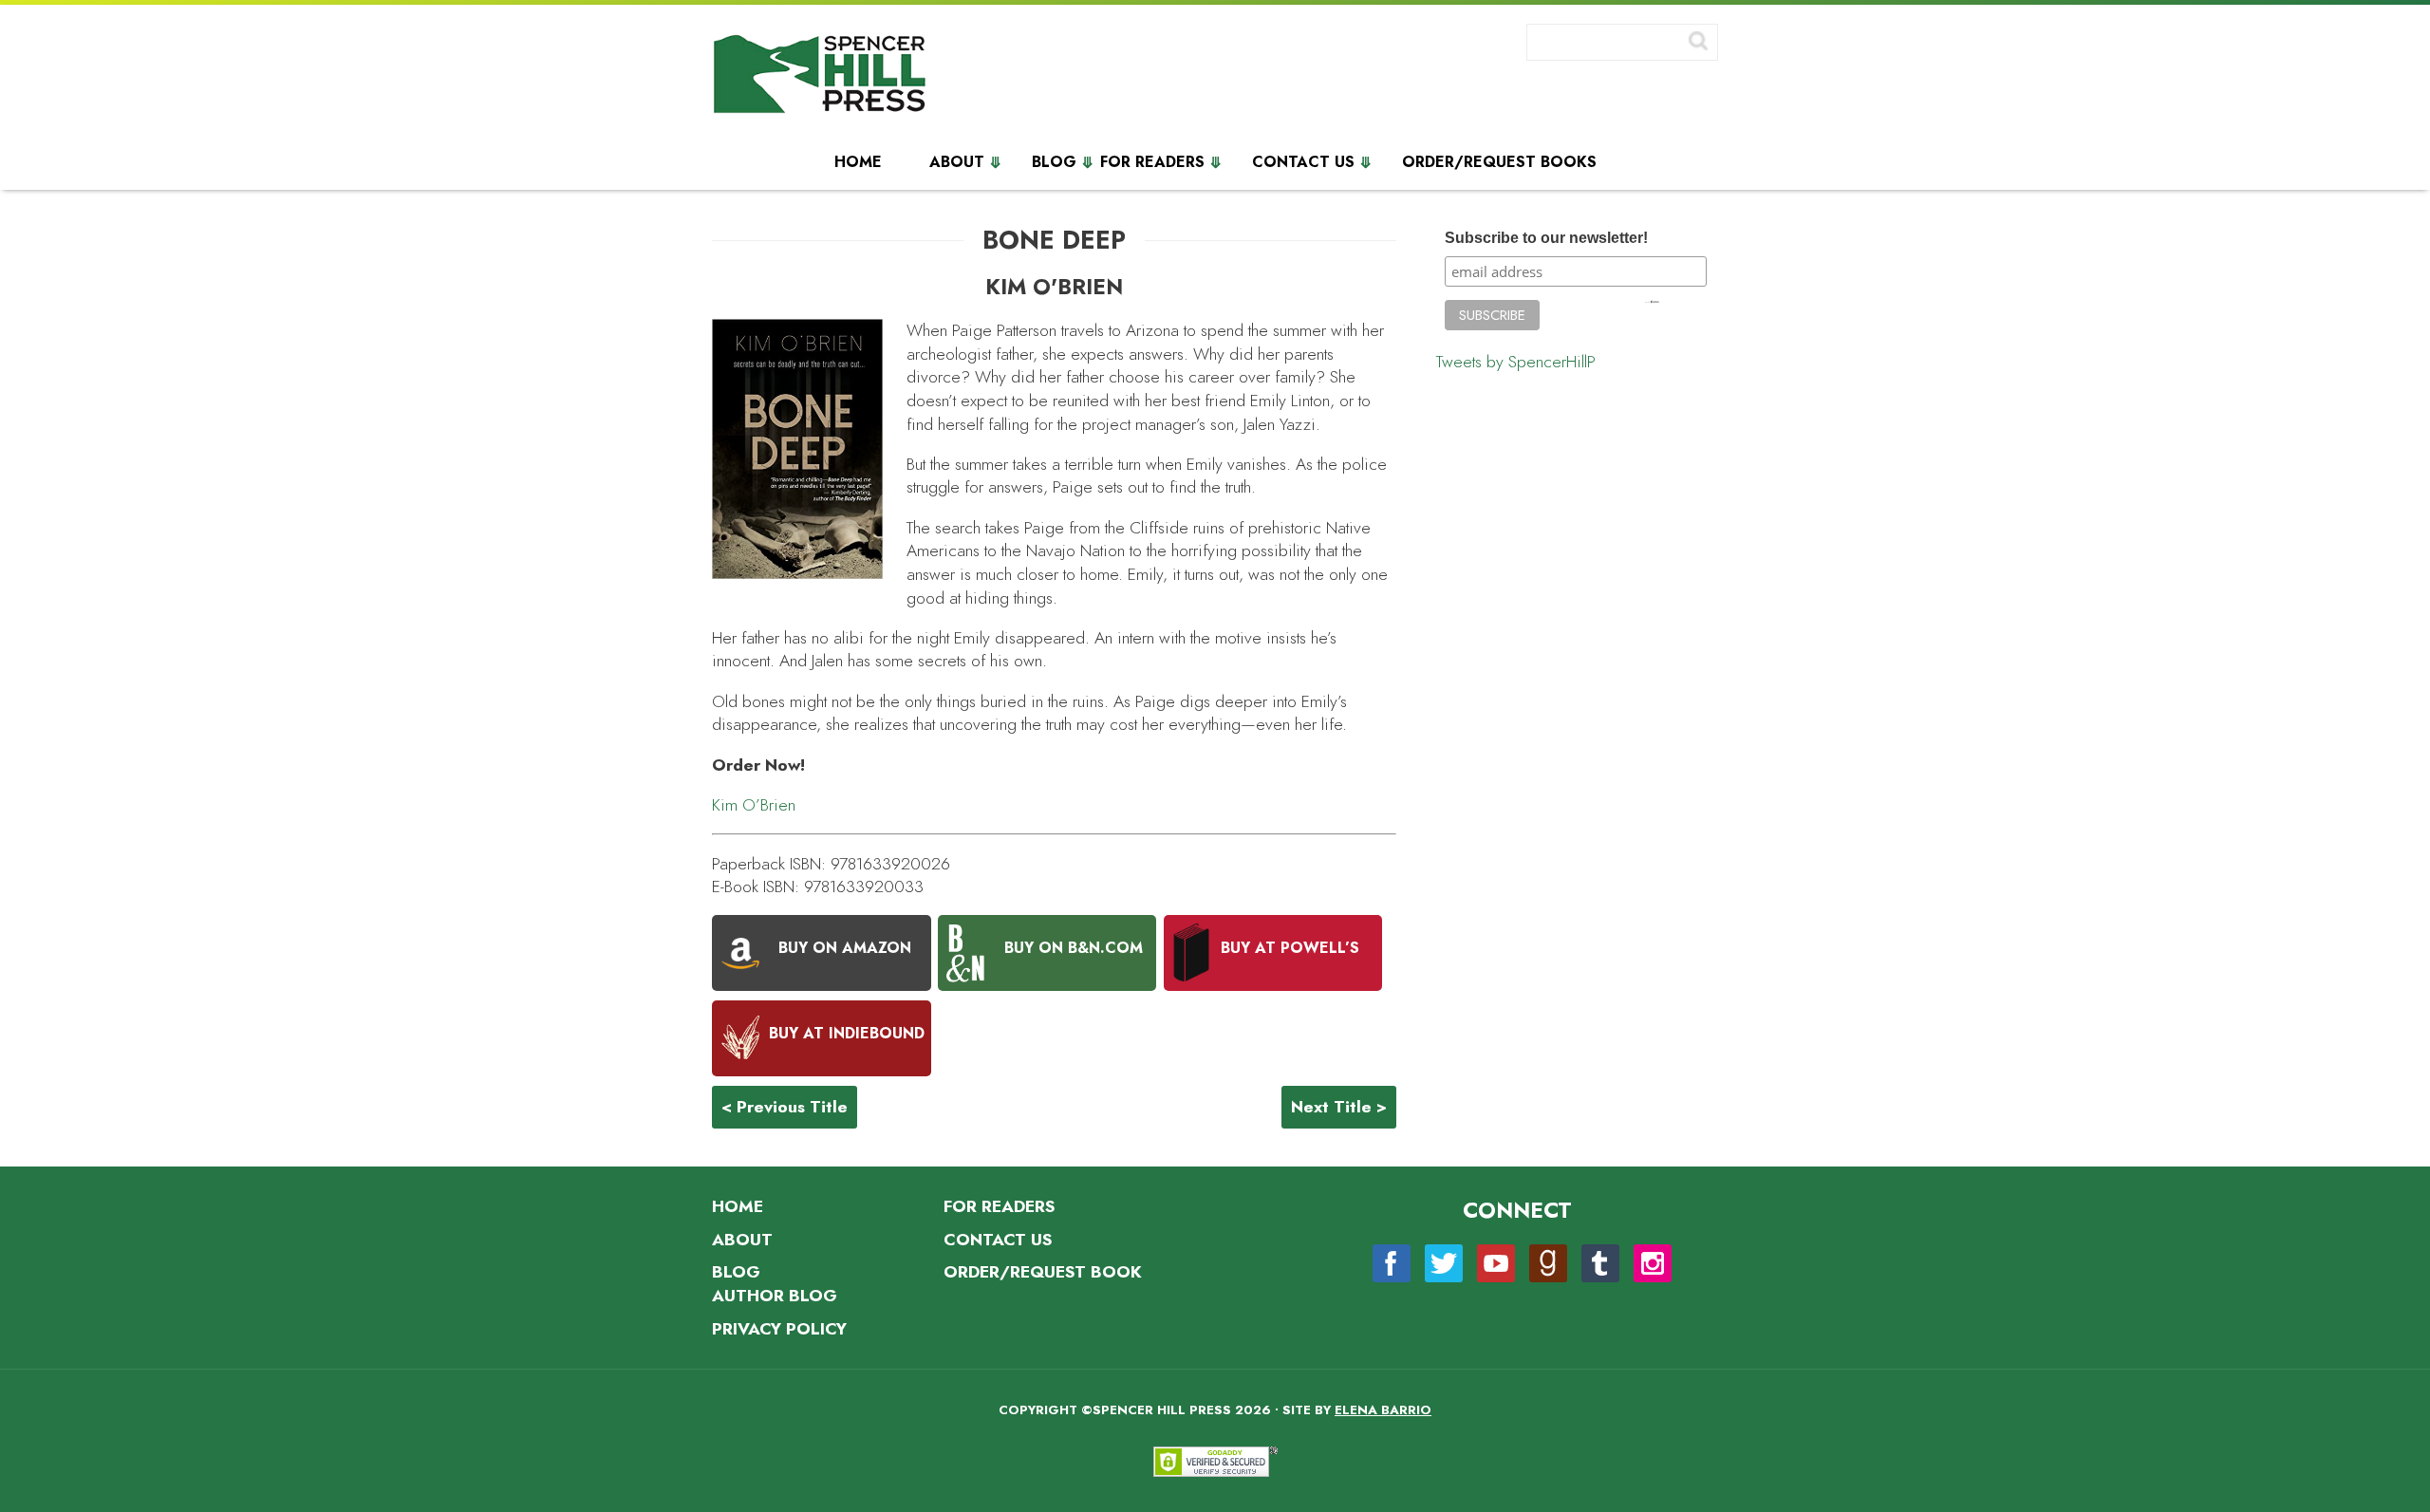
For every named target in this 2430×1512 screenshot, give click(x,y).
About (957, 162)
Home (858, 162)
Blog (1054, 162)
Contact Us (1303, 162)
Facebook (1392, 1263)
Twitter (1444, 1263)
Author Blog (775, 1296)
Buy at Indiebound (847, 1034)
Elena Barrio (1383, 1410)
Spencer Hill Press (821, 78)
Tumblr (1600, 1263)
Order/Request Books (1499, 162)
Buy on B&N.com (1074, 948)
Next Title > (1339, 1107)
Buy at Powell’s (1290, 948)
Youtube (1496, 1263)
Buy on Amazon (845, 948)
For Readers (1152, 162)
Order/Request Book (1043, 1272)
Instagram (1653, 1263)
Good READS (1548, 1263)
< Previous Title (785, 1107)
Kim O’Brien (754, 805)
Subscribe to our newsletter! (1546, 238)
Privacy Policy (779, 1329)
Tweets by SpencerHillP (1516, 362)
